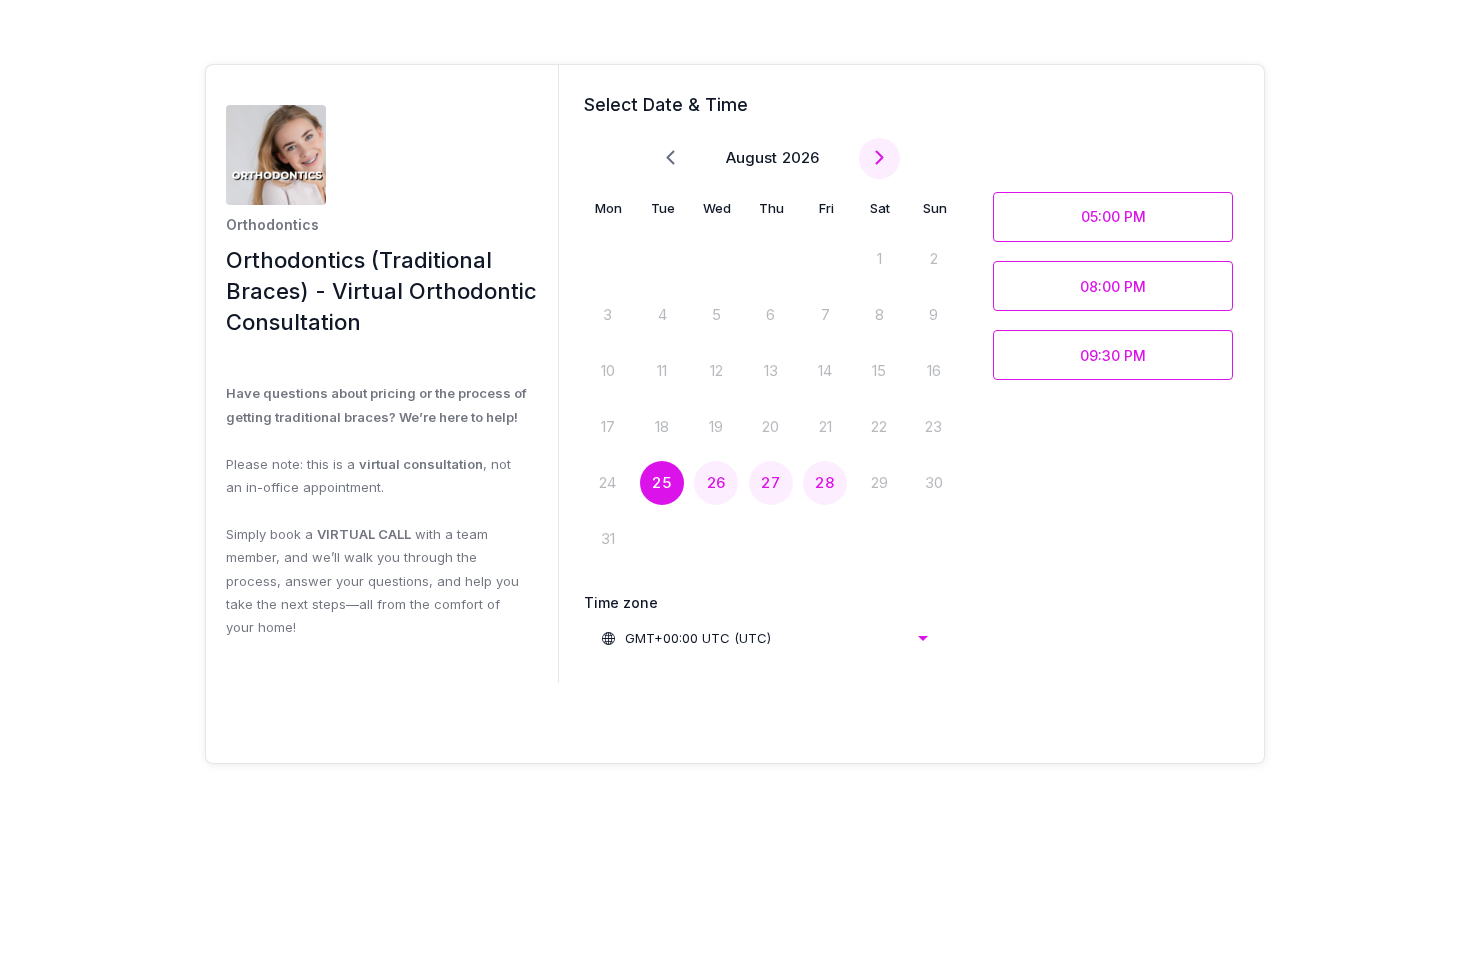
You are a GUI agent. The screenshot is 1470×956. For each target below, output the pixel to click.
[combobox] (764, 638)
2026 (800, 157)
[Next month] (879, 158)
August (751, 157)
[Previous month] (670, 158)
